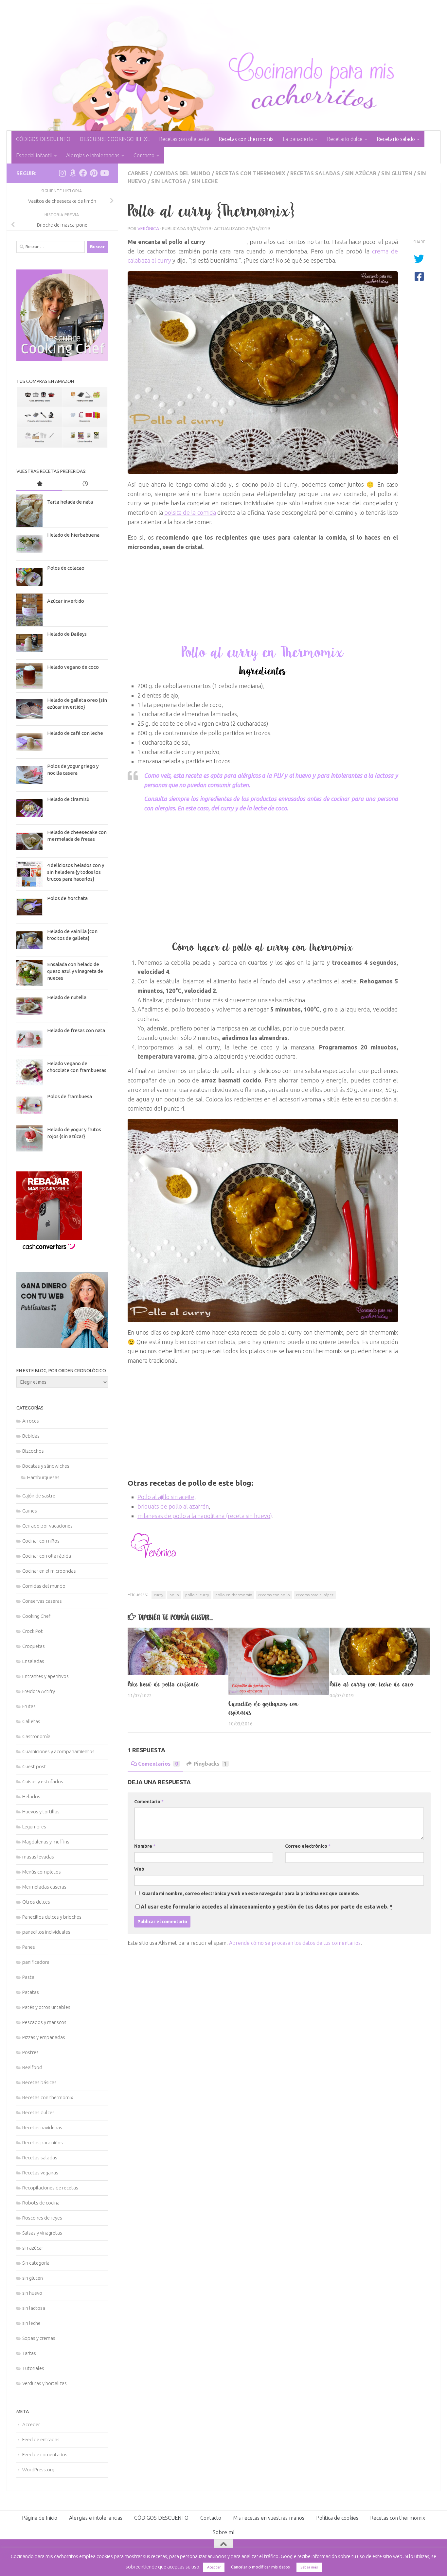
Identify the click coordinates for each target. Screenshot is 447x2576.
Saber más (309, 2567)
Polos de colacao (66, 568)
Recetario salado (396, 139)
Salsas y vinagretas (42, 2233)
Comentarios (158, 1764)
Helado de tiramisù (68, 799)
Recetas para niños (43, 2143)
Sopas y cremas (39, 2338)
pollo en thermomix (234, 1595)
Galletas (31, 1721)
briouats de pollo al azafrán (173, 1506)
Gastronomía (36, 1736)
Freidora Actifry (39, 1691)
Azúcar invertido (66, 601)
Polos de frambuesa (70, 1096)
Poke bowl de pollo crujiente (163, 1684)
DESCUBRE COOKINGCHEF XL (115, 139)
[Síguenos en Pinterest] (94, 173)
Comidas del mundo (182, 173)
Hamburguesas (43, 1477)
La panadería (298, 139)
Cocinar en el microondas (49, 1571)
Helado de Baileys (67, 634)
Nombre (145, 1846)
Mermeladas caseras (44, 1887)
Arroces (31, 1421)
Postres (30, 2052)
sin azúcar (361, 173)
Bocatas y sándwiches (46, 1466)
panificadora (36, 1962)
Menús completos (42, 1872)
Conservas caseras (42, 1601)
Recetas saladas (315, 173)
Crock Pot (33, 1631)
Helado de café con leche (75, 733)
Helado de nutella (67, 997)
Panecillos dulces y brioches (52, 1917)
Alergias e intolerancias (93, 155)
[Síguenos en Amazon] (73, 173)
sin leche (205, 181)
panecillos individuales (46, 1932)
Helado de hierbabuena (73, 535)
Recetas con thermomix (246, 139)
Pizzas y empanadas (44, 2037)
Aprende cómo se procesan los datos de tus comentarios (295, 1943)
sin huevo (32, 2293)
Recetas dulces (38, 2112)
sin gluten (397, 173)
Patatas (31, 1992)
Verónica (148, 229)
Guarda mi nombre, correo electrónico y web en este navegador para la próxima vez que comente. (251, 1893)
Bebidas (31, 1436)
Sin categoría (36, 2263)
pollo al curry (197, 1595)
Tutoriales (33, 2368)
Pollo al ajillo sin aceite (166, 1497)
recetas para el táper (315, 1595)
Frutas (29, 1706)
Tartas (29, 2353)
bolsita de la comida (190, 512)
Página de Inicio (40, 2518)
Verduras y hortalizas (45, 2383)
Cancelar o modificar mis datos (260, 2567)
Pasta (28, 1977)
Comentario (149, 1802)
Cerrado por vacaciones (47, 1526)
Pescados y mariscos (44, 2022)
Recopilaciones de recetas (50, 2188)
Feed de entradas (41, 2439)
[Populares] (39, 484)
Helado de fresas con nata (76, 1030)
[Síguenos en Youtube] (104, 173)
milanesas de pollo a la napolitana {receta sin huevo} (205, 1516)
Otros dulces (36, 1902)
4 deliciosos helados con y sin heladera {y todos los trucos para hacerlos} (76, 872)
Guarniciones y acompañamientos (58, 1751)
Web (139, 1869)
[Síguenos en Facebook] (83, 173)
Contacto (144, 155)
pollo (174, 1595)
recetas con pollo (274, 1595)
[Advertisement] (263, 881)
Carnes (138, 173)
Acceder (31, 2424)
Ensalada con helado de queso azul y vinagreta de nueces (75, 971)
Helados (31, 1797)
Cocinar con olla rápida (47, 1556)
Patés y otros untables (46, 2007)
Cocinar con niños (41, 1541)
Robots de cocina (41, 2203)
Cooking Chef (36, 1616)
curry (159, 1595)
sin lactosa (169, 181)
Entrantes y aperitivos (45, 1676)
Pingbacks (210, 1764)
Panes (29, 1947)
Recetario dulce (345, 139)
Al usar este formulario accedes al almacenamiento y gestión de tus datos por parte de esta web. (267, 1907)
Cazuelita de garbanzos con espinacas (264, 1708)
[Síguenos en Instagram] (62, 173)
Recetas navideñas (42, 2127)
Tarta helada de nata (70, 502)
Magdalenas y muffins (46, 1842)
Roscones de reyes (42, 2218)
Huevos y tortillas (41, 1812)
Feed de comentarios (45, 2455)
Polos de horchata (67, 898)
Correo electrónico (308, 1846)
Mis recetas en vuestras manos (269, 2518)
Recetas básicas (39, 2082)
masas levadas (38, 1857)
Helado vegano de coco (73, 667)
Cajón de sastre (39, 1496)
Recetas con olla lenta (184, 139)
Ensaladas (33, 1661)
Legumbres (34, 1827)
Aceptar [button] (214, 2567)
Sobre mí (223, 2532)
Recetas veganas (40, 2173)
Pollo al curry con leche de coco (372, 1684)
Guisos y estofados (43, 1781)
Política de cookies (337, 2518)
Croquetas (34, 1646)
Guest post (34, 1766)
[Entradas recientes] (85, 484)
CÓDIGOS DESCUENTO (43, 139)
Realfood (32, 2067)
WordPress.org (38, 2470)
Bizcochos (33, 1451)
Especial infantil (34, 155)
